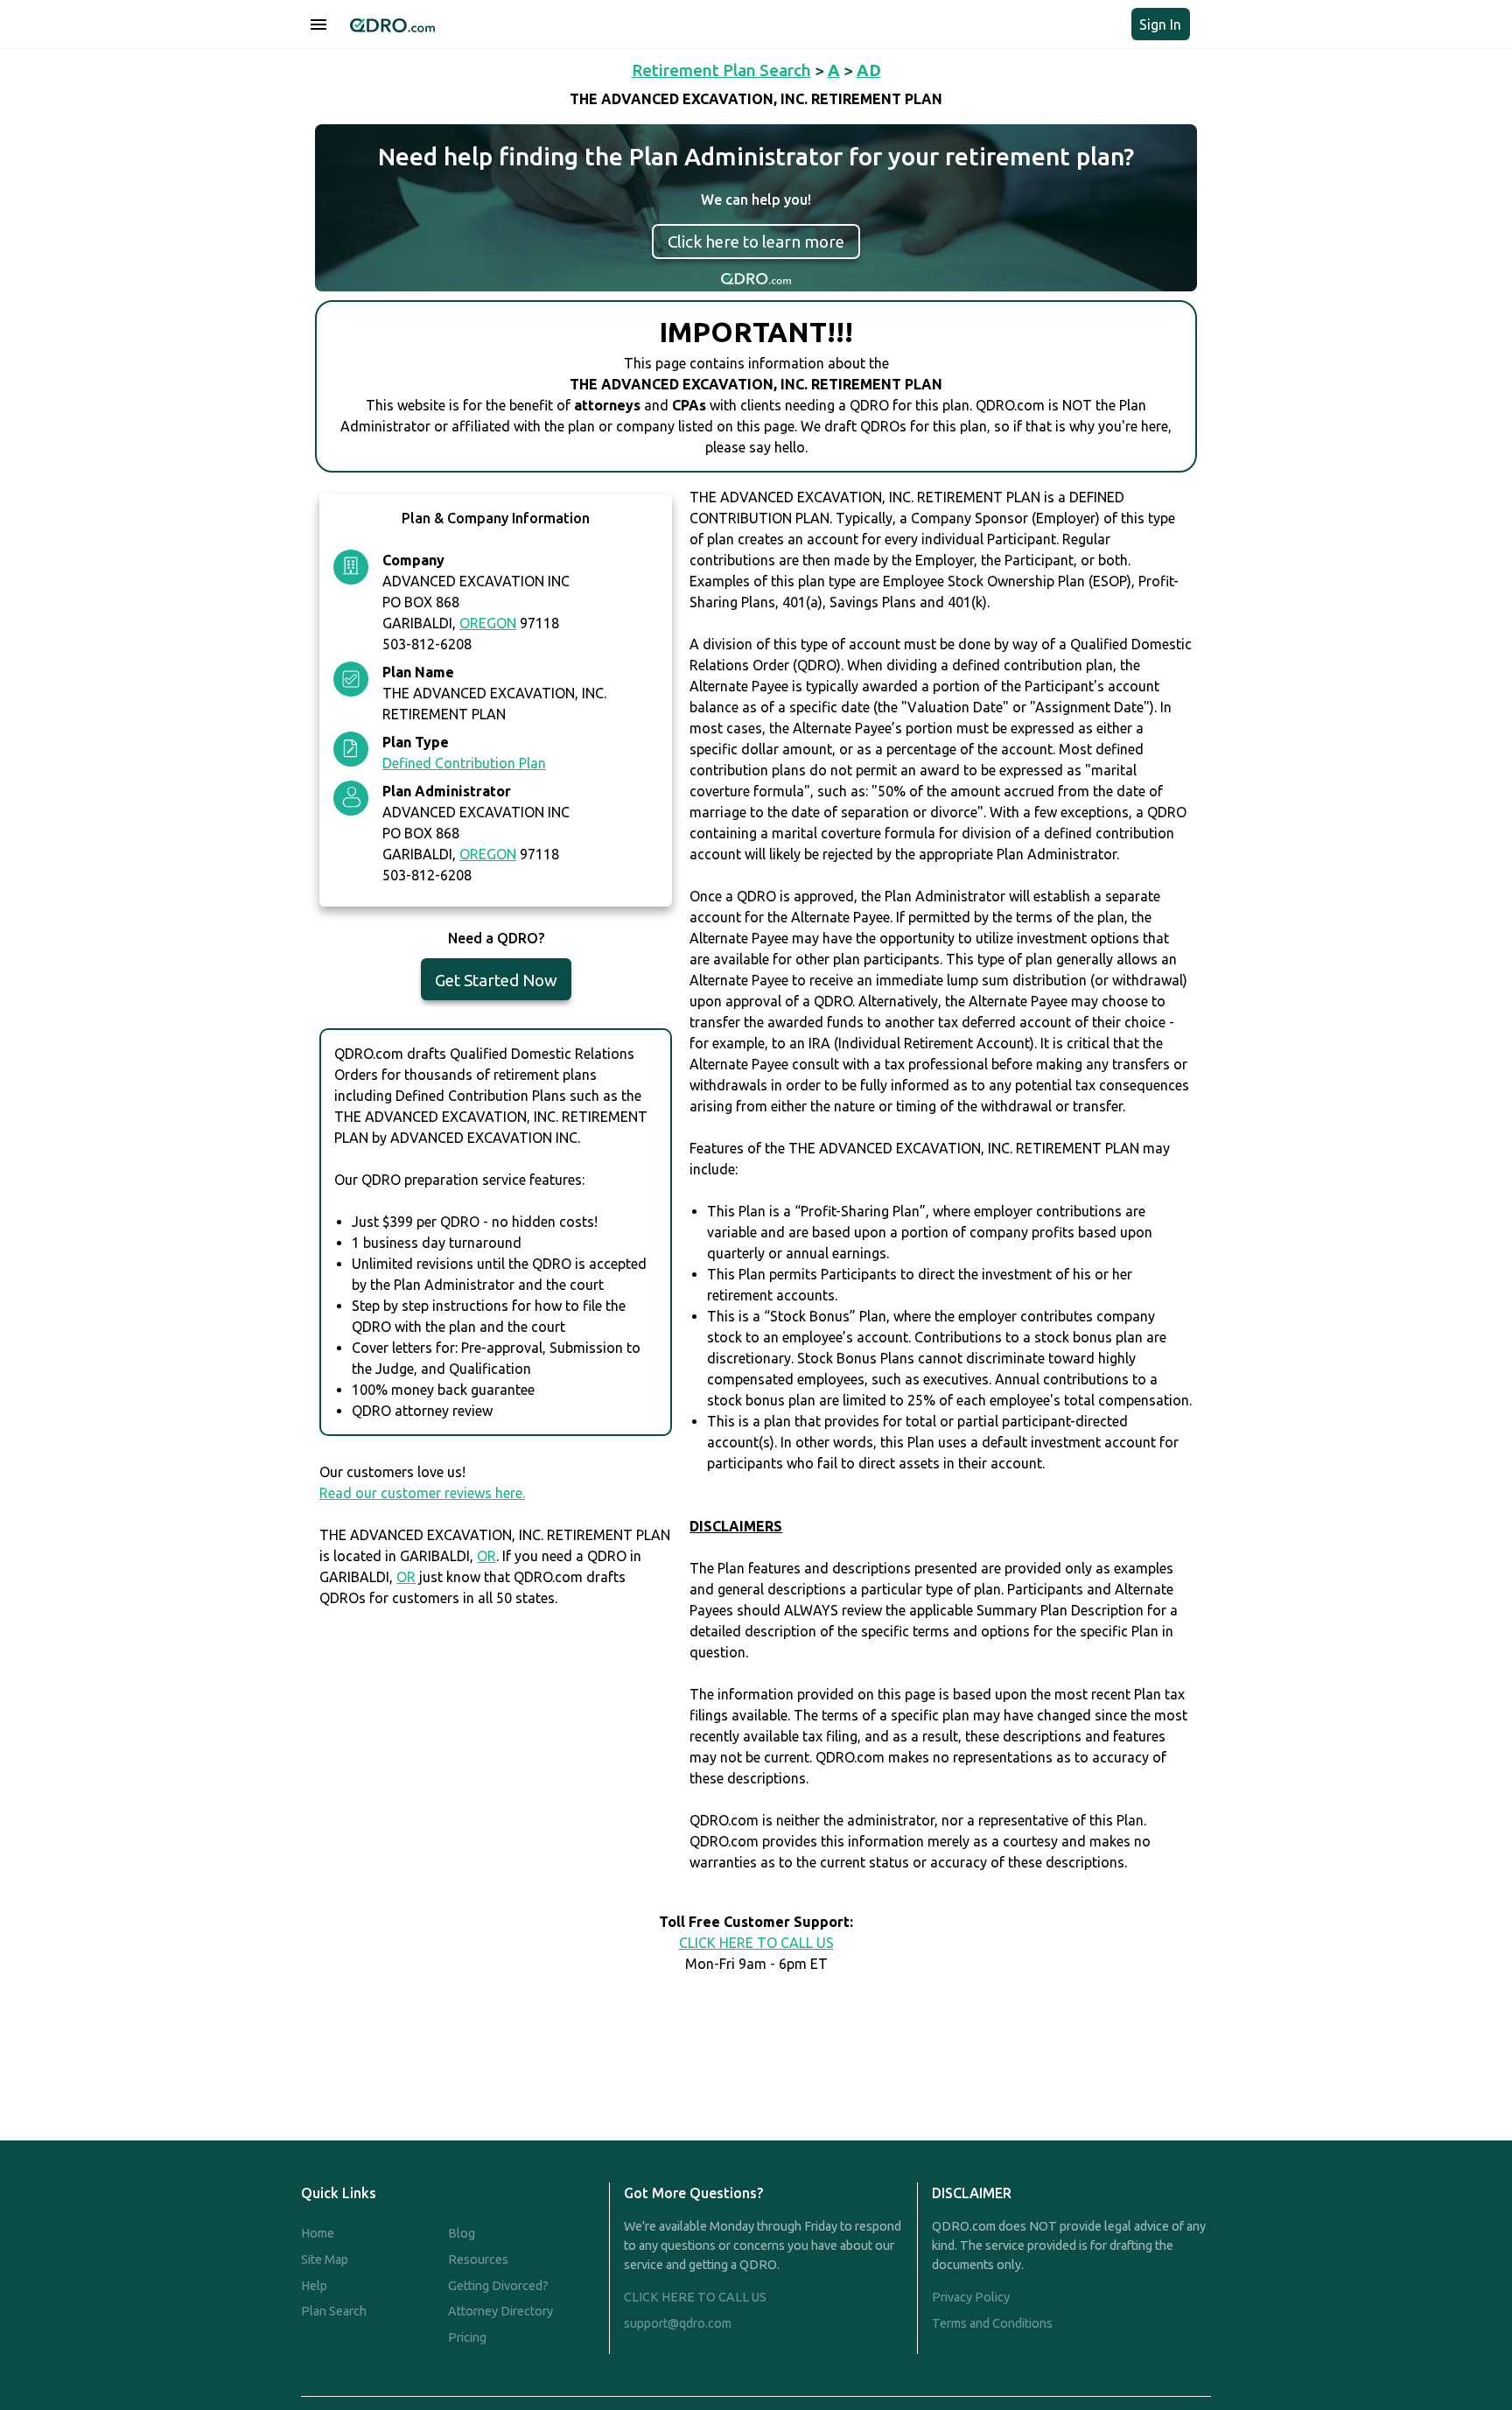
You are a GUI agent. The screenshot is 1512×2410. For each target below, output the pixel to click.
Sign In (1160, 25)
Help (314, 2286)
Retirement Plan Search (721, 70)
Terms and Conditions (992, 2323)
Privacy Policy (971, 2297)
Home (318, 2233)
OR (486, 1556)
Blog (462, 2233)
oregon (488, 623)
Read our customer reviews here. (422, 1493)
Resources (478, 2259)
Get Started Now (496, 980)
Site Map (325, 2259)
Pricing (467, 2337)
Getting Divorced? (498, 2286)
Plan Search (334, 2311)
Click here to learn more (756, 242)
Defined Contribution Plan (464, 763)
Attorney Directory (500, 2311)
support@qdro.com (678, 2323)
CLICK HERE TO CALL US (756, 1943)
